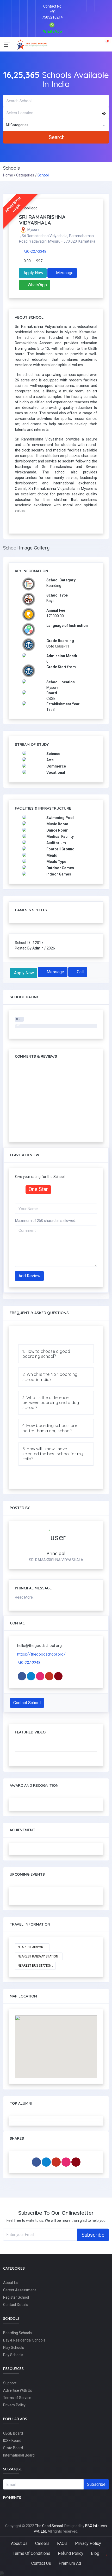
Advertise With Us (18, 2390)
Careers (42, 2543)
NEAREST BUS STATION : (35, 1966)
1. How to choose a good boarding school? (46, 1354)
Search (57, 137)
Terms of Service (17, 2398)
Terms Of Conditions (32, 2553)
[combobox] (56, 125)
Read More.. (25, 1597)
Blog (95, 2553)
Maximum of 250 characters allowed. (46, 1221)
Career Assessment (20, 2290)
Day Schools (13, 2355)
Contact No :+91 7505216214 (52, 12)
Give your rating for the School (40, 1177)
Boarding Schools (17, 2333)
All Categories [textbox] (17, 125)
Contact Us (41, 2563)
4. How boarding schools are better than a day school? (50, 1428)
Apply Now (33, 273)
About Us (11, 2283)
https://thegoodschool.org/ (41, 1654)
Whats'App (37, 285)
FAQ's (62, 2543)
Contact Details (16, 2305)
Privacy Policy (14, 2405)
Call (80, 972)
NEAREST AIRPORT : (32, 1947)
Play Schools (14, 2348)
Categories (25, 175)
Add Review (29, 1276)
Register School (16, 2297)
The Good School (49, 2526)
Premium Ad (70, 2563)
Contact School (27, 1703)
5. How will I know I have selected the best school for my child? (53, 1454)
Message (64, 273)
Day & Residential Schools (24, 2340)
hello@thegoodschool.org (39, 1646)
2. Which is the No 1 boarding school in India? (50, 1377)
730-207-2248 (35, 251)
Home (8, 175)
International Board (19, 2455)
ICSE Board (12, 2441)
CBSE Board (13, 2433)
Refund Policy (71, 2553)
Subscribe (93, 2235)
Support (10, 2383)
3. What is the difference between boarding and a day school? (51, 1403)
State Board (13, 2448)
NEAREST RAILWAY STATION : (39, 1956)
